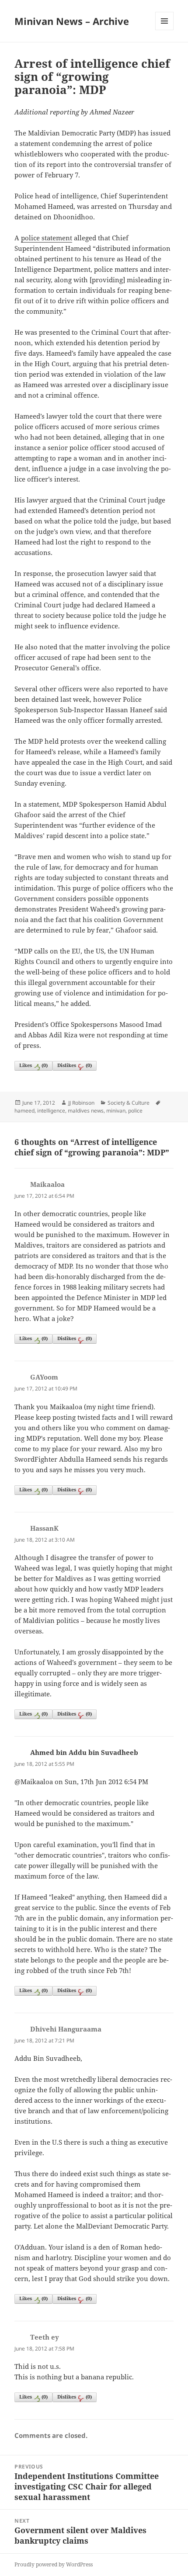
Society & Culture (129, 1103)
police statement (47, 238)
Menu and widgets (165, 30)
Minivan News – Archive (72, 21)
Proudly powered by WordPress (54, 2564)
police (135, 1111)
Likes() (33, 1065)
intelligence (51, 1111)
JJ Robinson (81, 1103)
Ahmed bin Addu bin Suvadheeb (84, 1752)
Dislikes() (75, 1065)
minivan (116, 1111)
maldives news (86, 1111)
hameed (24, 1111)
